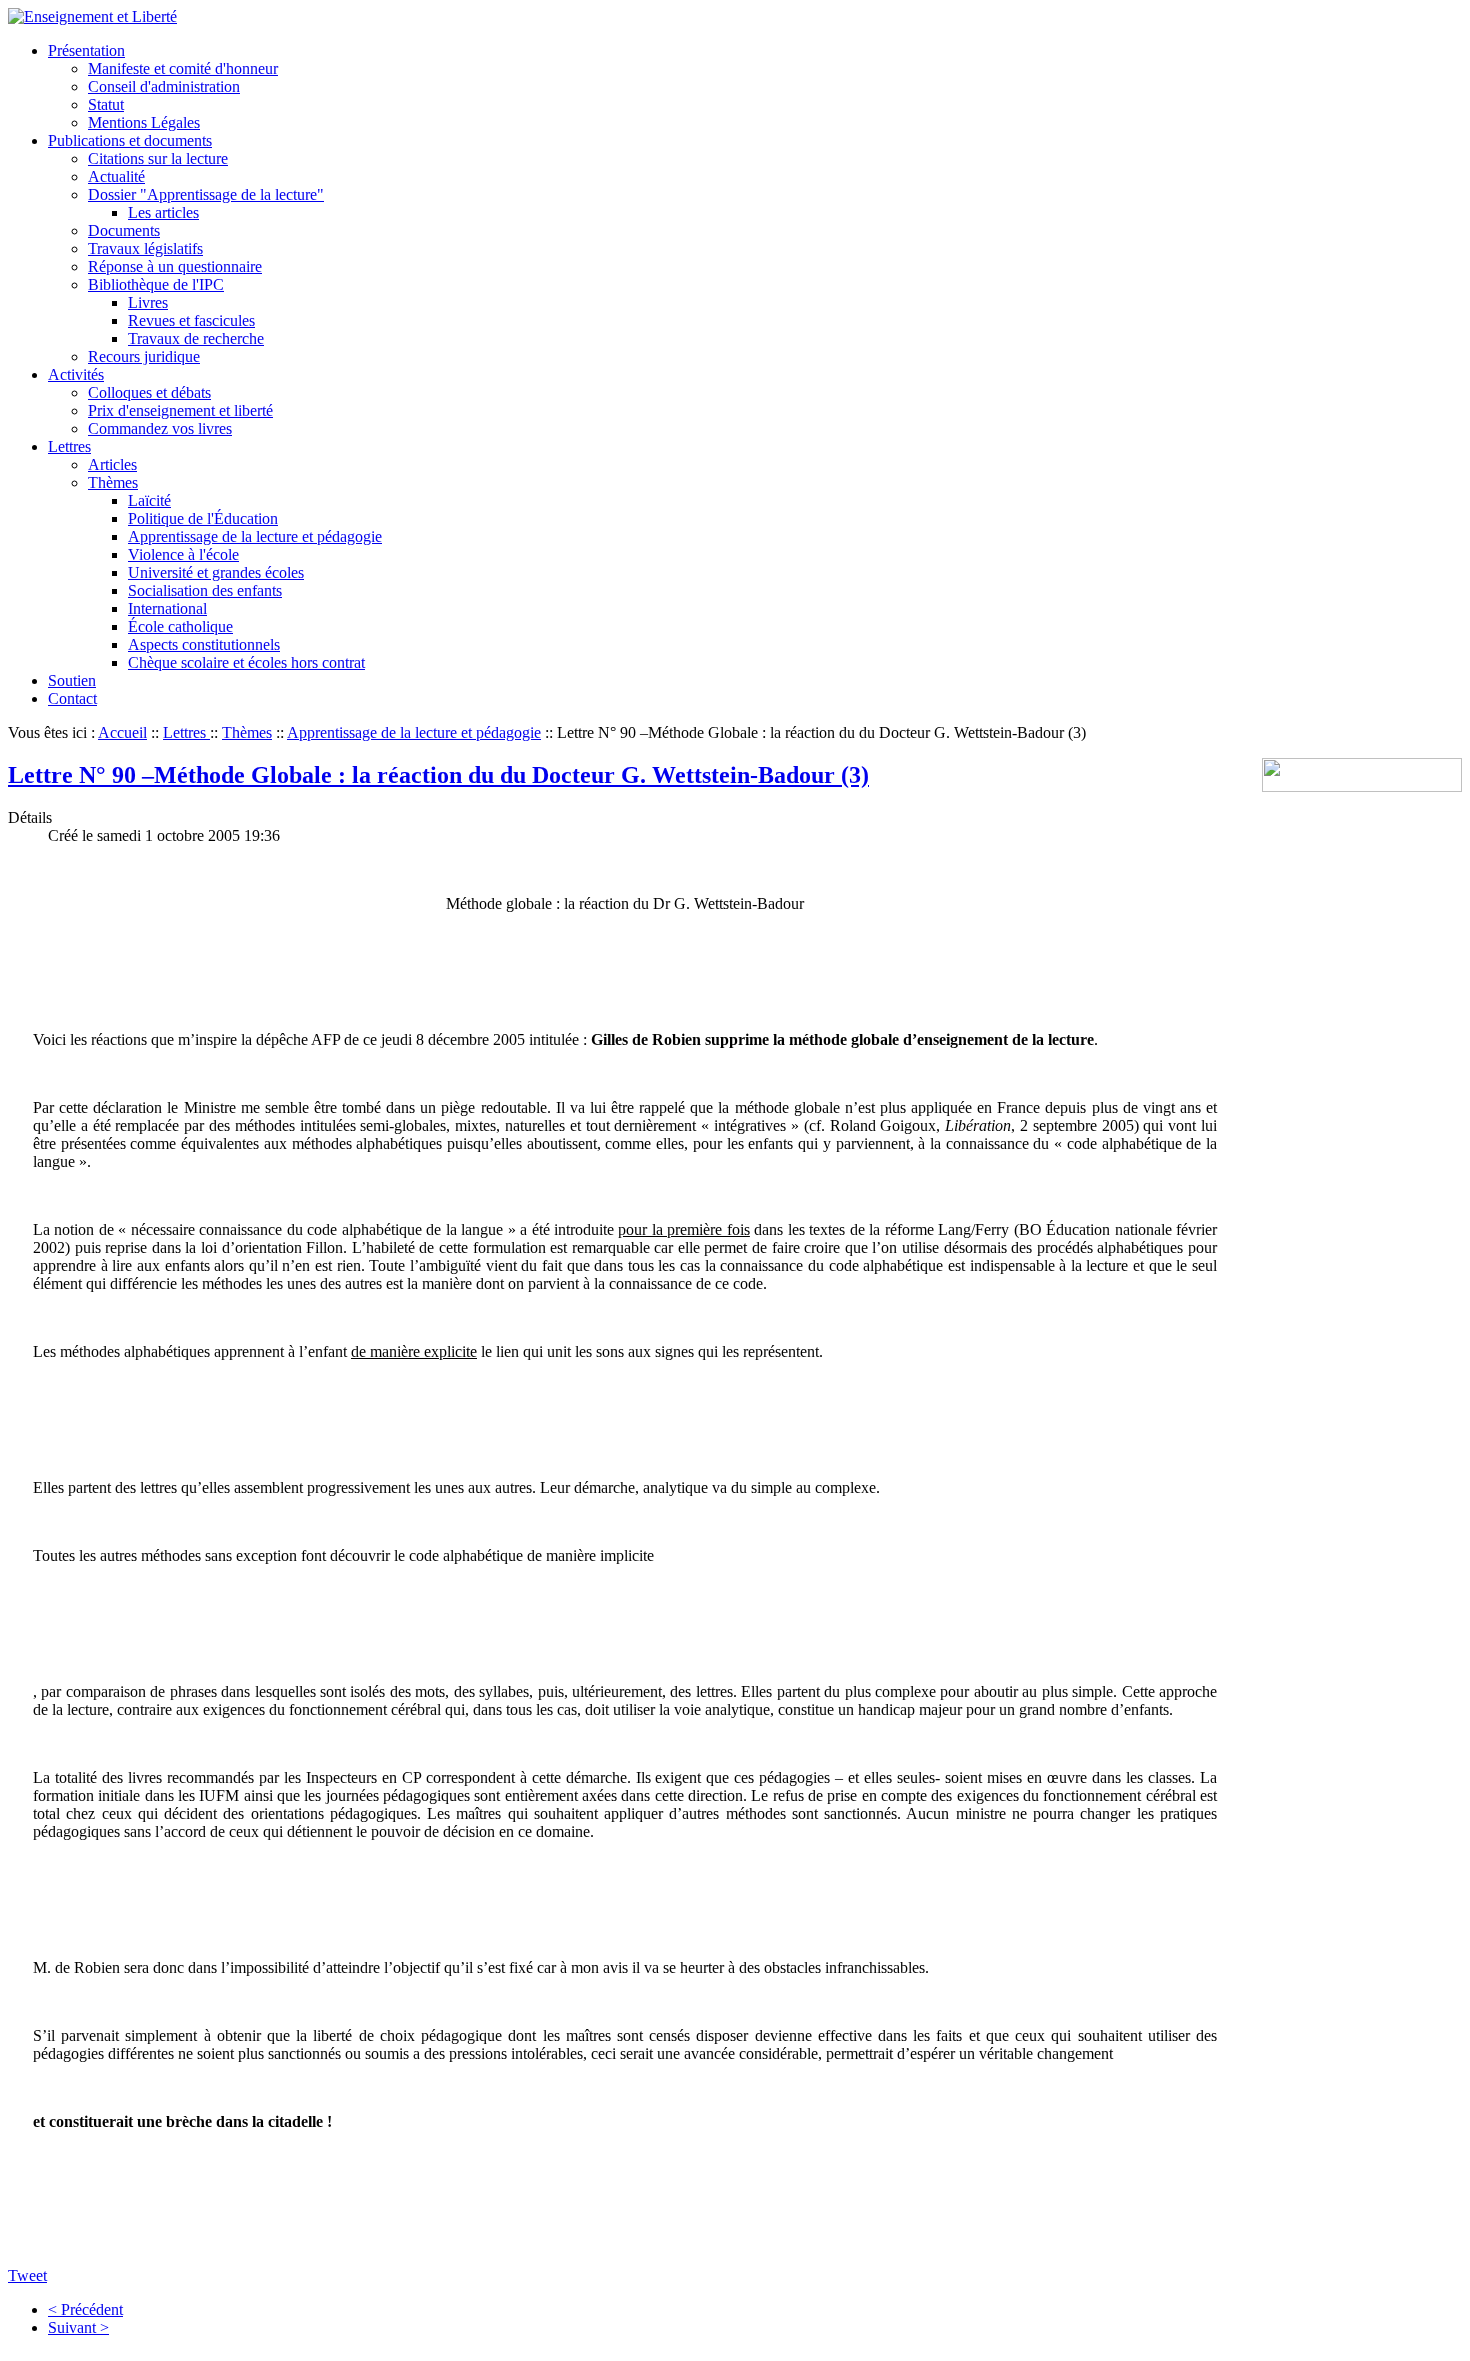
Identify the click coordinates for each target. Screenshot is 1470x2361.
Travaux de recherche (196, 338)
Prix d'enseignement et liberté (180, 410)
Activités (76, 374)
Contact (72, 698)
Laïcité (149, 500)
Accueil (122, 732)
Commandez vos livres (160, 428)
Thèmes (113, 482)
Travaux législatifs (145, 248)
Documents (124, 230)
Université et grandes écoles (216, 572)
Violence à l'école (183, 554)
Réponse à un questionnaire (175, 266)
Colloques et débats (149, 392)
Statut (106, 104)
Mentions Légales (144, 122)
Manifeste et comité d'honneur (183, 68)
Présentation (86, 50)
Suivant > (78, 2327)
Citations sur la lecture (158, 158)
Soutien (72, 680)
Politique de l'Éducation (203, 518)
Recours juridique (144, 356)
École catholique (180, 626)
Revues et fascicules (191, 320)
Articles (112, 464)
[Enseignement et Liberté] (92, 16)
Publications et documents (130, 140)
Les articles (163, 212)
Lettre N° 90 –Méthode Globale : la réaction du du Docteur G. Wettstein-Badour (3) (438, 775)
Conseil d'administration (164, 86)
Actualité (116, 176)
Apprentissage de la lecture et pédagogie (255, 536)
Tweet (27, 2275)
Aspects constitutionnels (204, 644)
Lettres (69, 446)
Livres (148, 302)
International (167, 608)
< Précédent (85, 2309)
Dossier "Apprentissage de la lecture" (206, 194)
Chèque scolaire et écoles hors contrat (246, 662)
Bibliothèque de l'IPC (156, 284)
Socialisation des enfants (205, 590)
